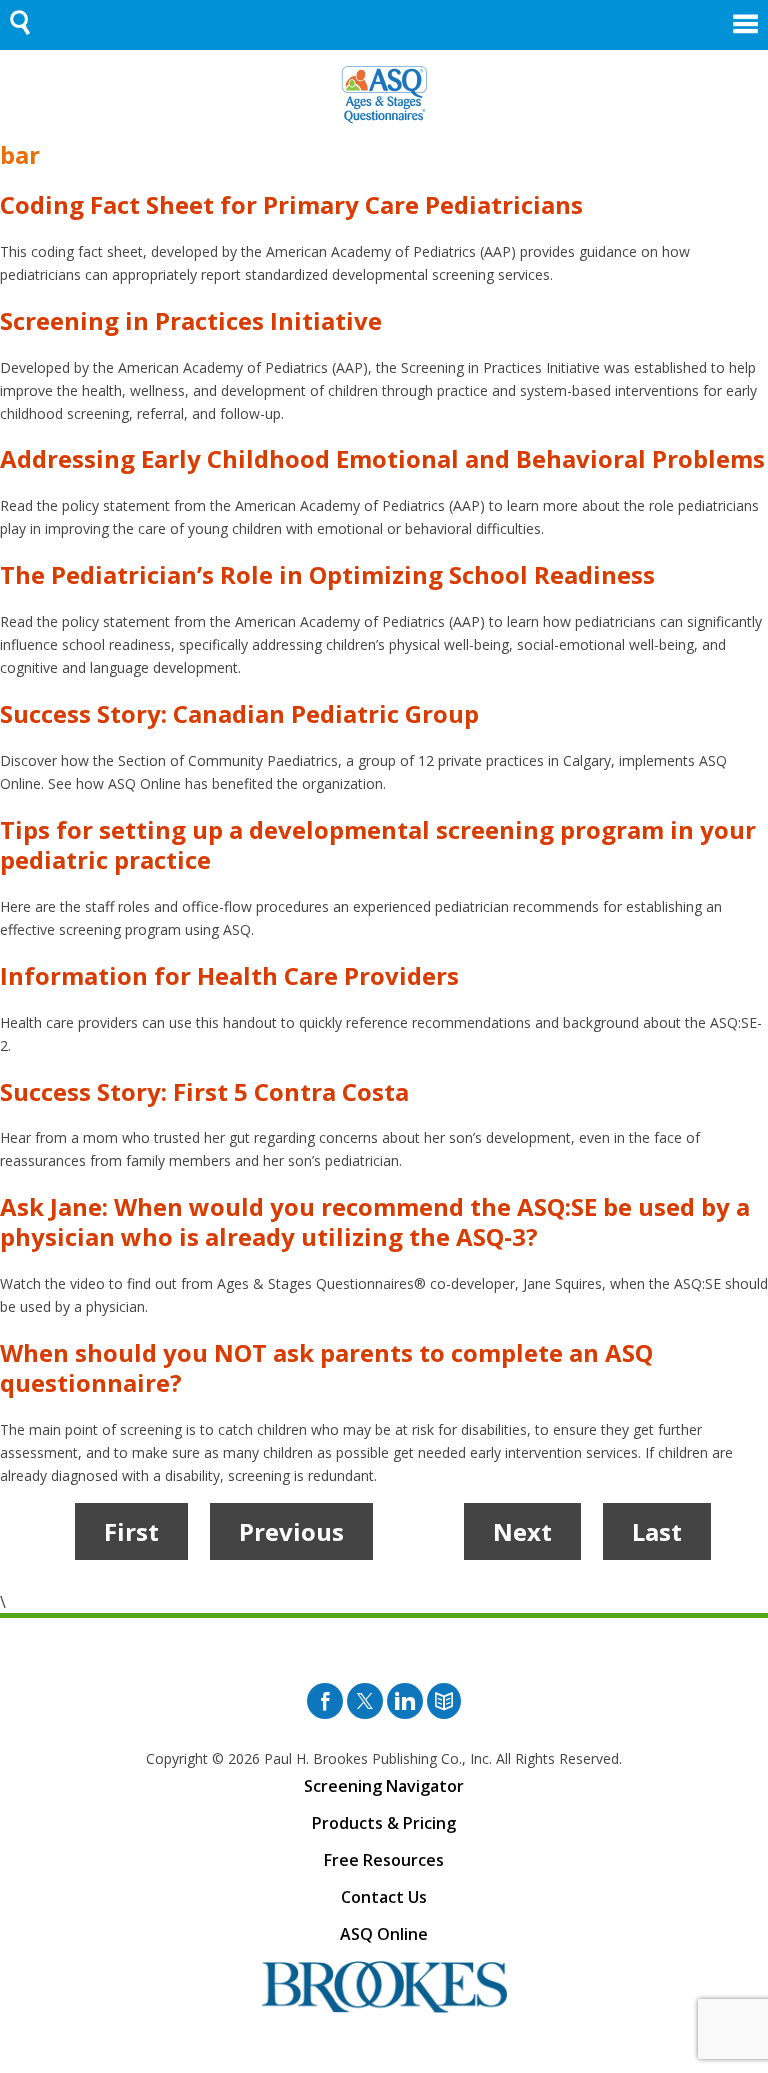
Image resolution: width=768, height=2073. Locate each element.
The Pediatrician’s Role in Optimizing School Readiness (327, 574)
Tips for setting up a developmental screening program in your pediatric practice (378, 844)
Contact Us (384, 1897)
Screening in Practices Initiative (191, 320)
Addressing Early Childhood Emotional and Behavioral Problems (382, 458)
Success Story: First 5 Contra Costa (204, 1091)
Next (522, 1531)
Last (657, 1531)
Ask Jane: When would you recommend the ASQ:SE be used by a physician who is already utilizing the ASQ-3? (375, 1221)
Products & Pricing (384, 1823)
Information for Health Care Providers (229, 975)
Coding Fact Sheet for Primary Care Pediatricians (291, 204)
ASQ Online (384, 1934)
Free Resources (384, 1860)
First (131, 1531)
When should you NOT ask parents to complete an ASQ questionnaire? (326, 1367)
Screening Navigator (384, 1786)
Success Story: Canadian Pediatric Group (239, 713)
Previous (291, 1531)
